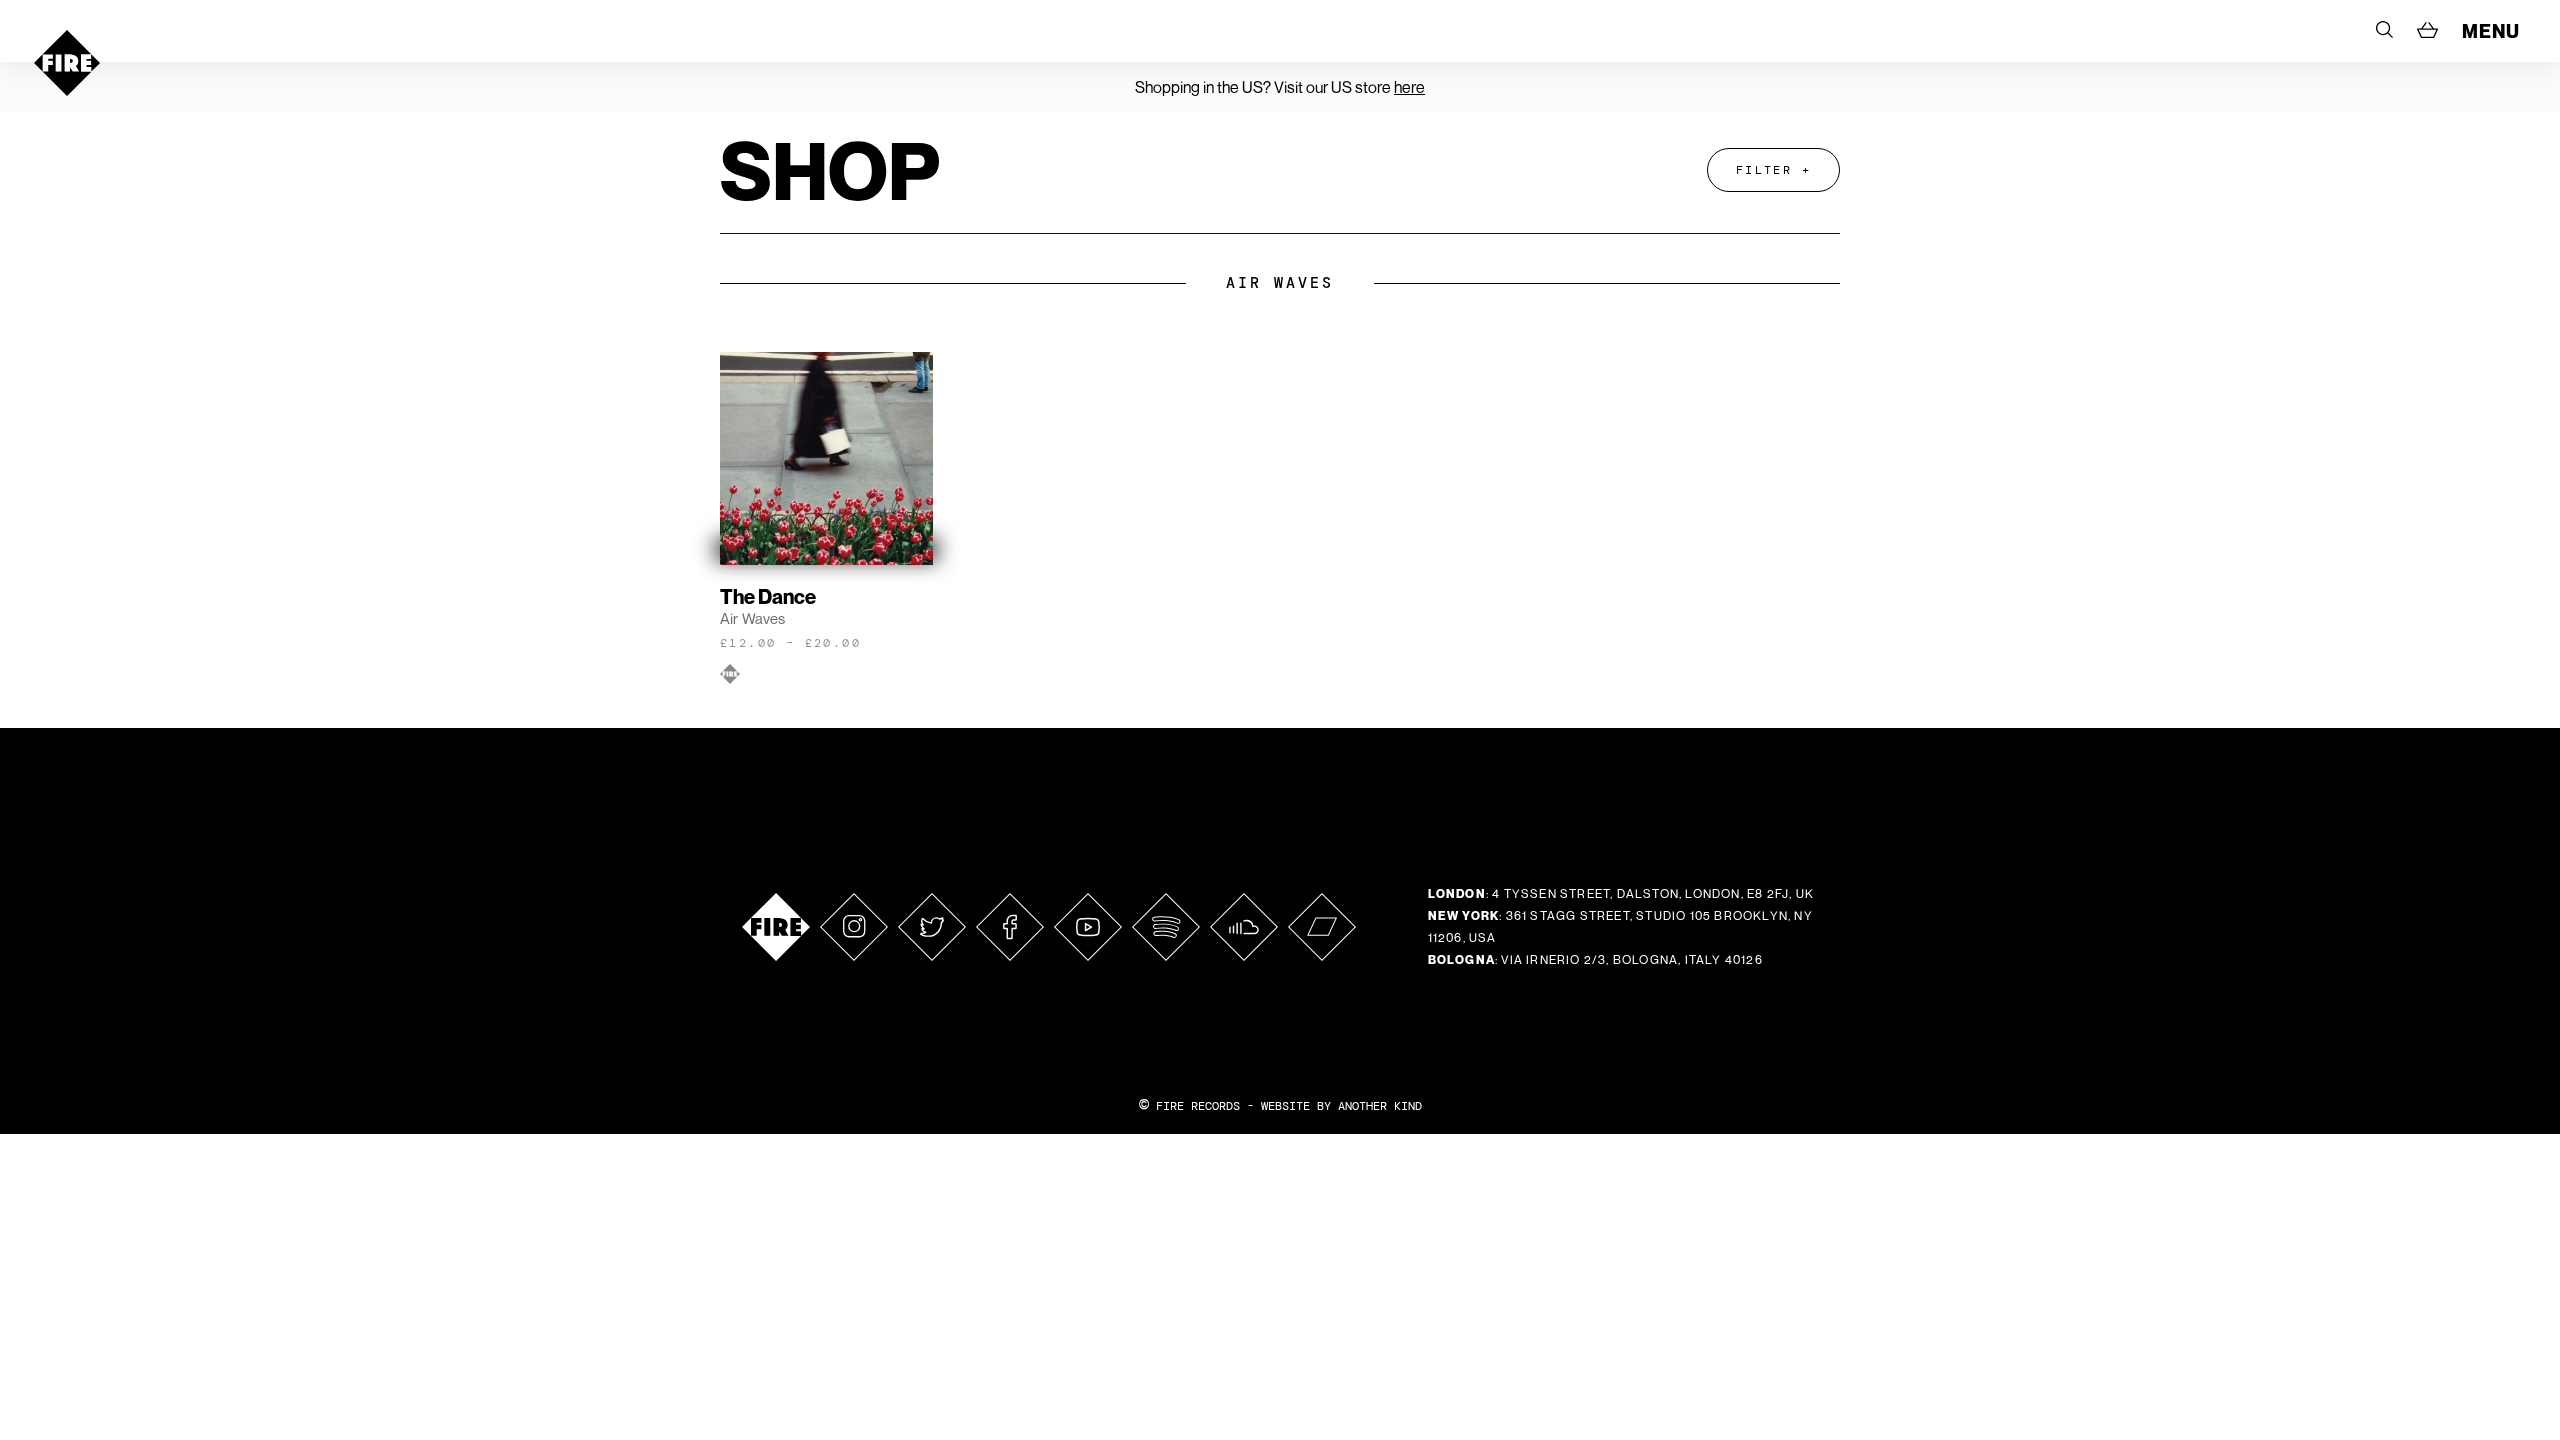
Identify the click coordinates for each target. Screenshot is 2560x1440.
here (1409, 87)
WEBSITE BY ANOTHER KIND (1341, 1106)
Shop (830, 170)
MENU (2491, 31)
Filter (1764, 170)
